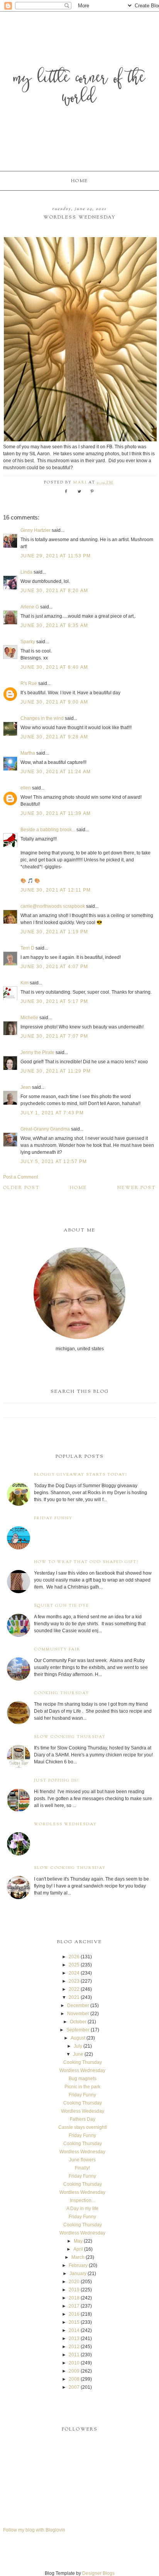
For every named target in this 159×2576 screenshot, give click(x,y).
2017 (74, 2306)
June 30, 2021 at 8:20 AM (54, 591)
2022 (74, 1989)
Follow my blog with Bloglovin (34, 2530)
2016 (74, 2314)
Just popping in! (57, 1781)
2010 (74, 2363)
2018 (74, 2298)
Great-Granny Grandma (45, 1129)
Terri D (27, 948)
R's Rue (29, 683)
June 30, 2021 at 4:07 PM (54, 967)
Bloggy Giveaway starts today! (81, 1475)
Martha (28, 753)
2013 (74, 2339)
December (78, 2005)
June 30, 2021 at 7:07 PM (54, 1036)
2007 (74, 2387)
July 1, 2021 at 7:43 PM (52, 1113)
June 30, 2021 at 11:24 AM (56, 772)
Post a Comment (20, 1177)
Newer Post (137, 1188)
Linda (26, 572)
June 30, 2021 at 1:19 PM (54, 932)
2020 (74, 2282)
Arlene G (30, 607)
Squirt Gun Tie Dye (62, 1606)
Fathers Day (83, 2119)
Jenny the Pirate (37, 1052)
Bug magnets (83, 2079)
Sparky (28, 642)
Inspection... (82, 2200)
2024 (74, 1973)
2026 (74, 1957)
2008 (74, 2379)
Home (79, 181)
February (78, 2265)
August (78, 2038)
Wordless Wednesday (65, 1824)
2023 (74, 1981)
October (78, 2022)
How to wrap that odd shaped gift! (86, 1562)
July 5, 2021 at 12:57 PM (54, 1162)
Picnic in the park (82, 2087)
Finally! (82, 2168)
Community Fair (57, 1649)
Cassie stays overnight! (83, 2127)
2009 (74, 2371)
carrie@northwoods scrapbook (53, 906)
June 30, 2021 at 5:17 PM (54, 1001)
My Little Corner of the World (79, 89)
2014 (74, 2330)
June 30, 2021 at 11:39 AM (56, 813)
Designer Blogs (98, 2573)
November (78, 2014)
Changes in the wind (42, 718)
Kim (25, 983)
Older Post (21, 1188)
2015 (74, 2322)
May (78, 2241)
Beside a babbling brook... (48, 830)
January (78, 2274)
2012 (74, 2347)
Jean (26, 1087)
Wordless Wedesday (83, 2111)
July (78, 2046)
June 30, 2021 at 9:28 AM (54, 737)
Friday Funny (53, 1518)
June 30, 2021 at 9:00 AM (54, 702)
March (78, 2257)
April (78, 2249)
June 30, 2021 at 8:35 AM (54, 625)
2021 (74, 1997)
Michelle (29, 1018)
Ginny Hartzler (36, 530)
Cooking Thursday (62, 1693)
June (78, 2054)
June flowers (82, 2160)
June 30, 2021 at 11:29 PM (56, 1071)
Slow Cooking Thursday (70, 1737)
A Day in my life (82, 2209)
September (78, 2030)
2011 (74, 2355)
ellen (26, 788)
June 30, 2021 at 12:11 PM (56, 890)
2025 (74, 1965)
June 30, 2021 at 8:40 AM (54, 667)
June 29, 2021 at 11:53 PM (56, 556)
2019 (74, 2290)
